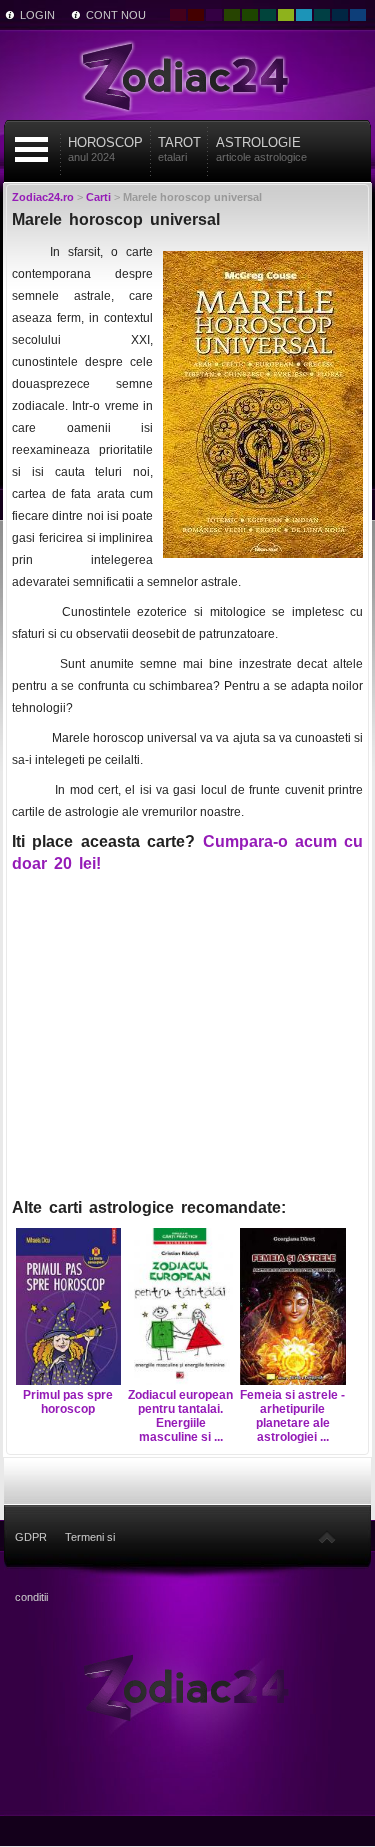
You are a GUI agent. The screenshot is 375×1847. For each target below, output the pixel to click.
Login (37, 15)
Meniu (31, 149)
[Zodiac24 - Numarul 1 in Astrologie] (188, 75)
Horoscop (105, 149)
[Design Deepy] (358, 15)
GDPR (31, 1537)
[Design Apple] (286, 15)
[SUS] (327, 1537)
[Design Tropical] (322, 15)
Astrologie (261, 149)
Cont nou (116, 15)
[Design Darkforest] (232, 15)
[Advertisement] (188, 1045)
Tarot (179, 149)
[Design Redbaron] (196, 15)
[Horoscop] (187, 1687)
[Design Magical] (214, 15)
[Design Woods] (250, 15)
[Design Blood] (178, 15)
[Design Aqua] (304, 15)
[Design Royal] (340, 15)
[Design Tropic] (268, 15)
